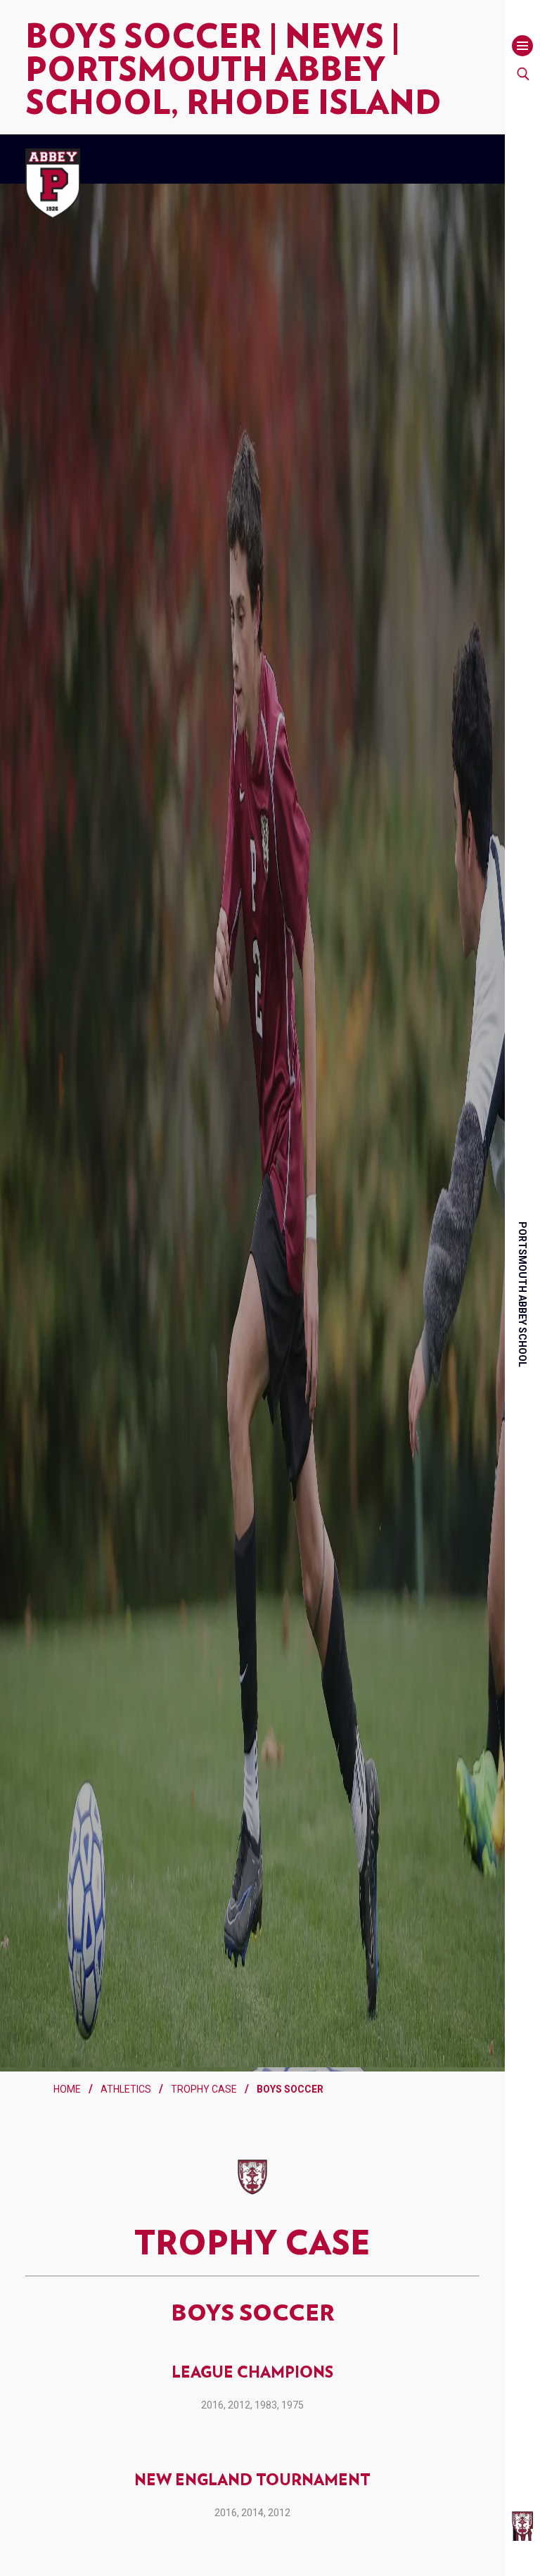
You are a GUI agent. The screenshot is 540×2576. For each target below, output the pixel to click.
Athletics (126, 2138)
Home (67, 2138)
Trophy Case (204, 2138)
